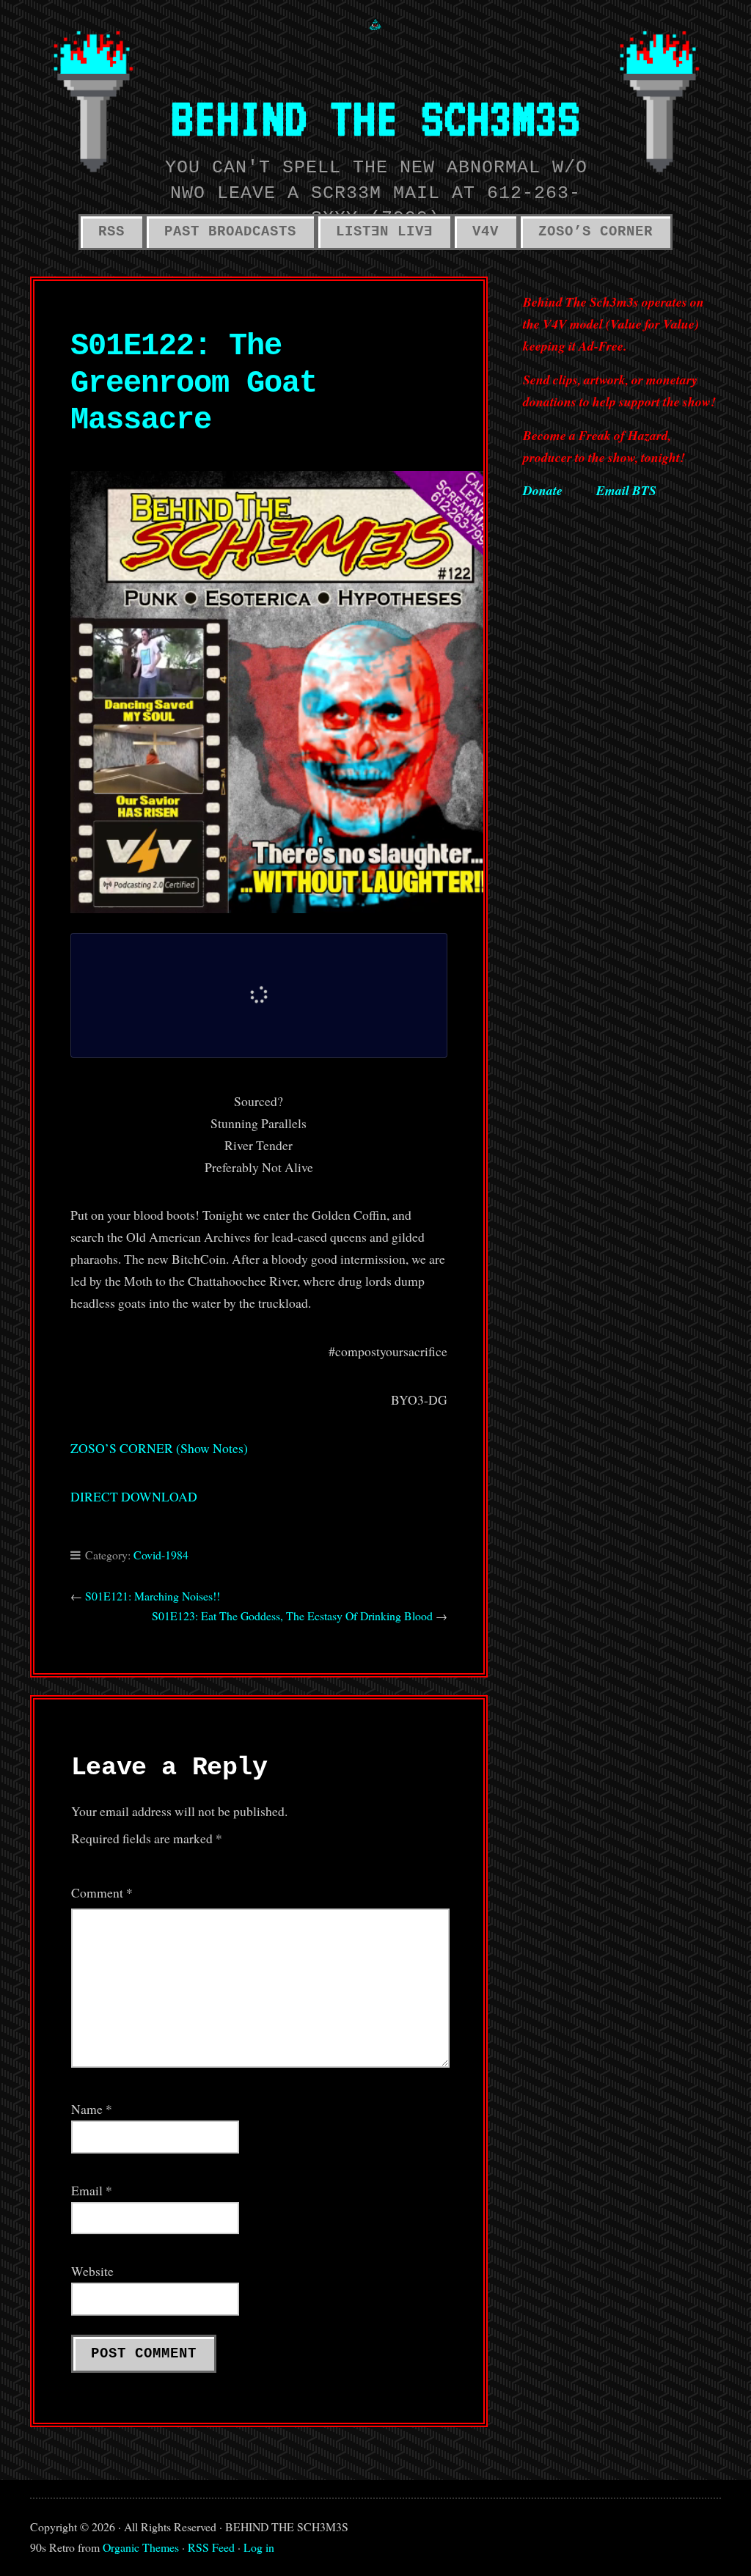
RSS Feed (211, 2547)
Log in (259, 2547)
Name (92, 2109)
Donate (543, 490)
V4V (486, 232)
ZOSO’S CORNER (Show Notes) (159, 1448)
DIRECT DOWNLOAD (134, 1496)
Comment (102, 1892)
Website (92, 2271)
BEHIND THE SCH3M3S (375, 117)
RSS (111, 232)
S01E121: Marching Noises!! (153, 1596)
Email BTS (626, 490)
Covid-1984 (161, 1555)
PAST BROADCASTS (230, 232)
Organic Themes (141, 2547)
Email (92, 2190)
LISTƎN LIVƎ (384, 232)
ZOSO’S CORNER (596, 232)
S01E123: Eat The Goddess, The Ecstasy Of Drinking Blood (292, 1616)
